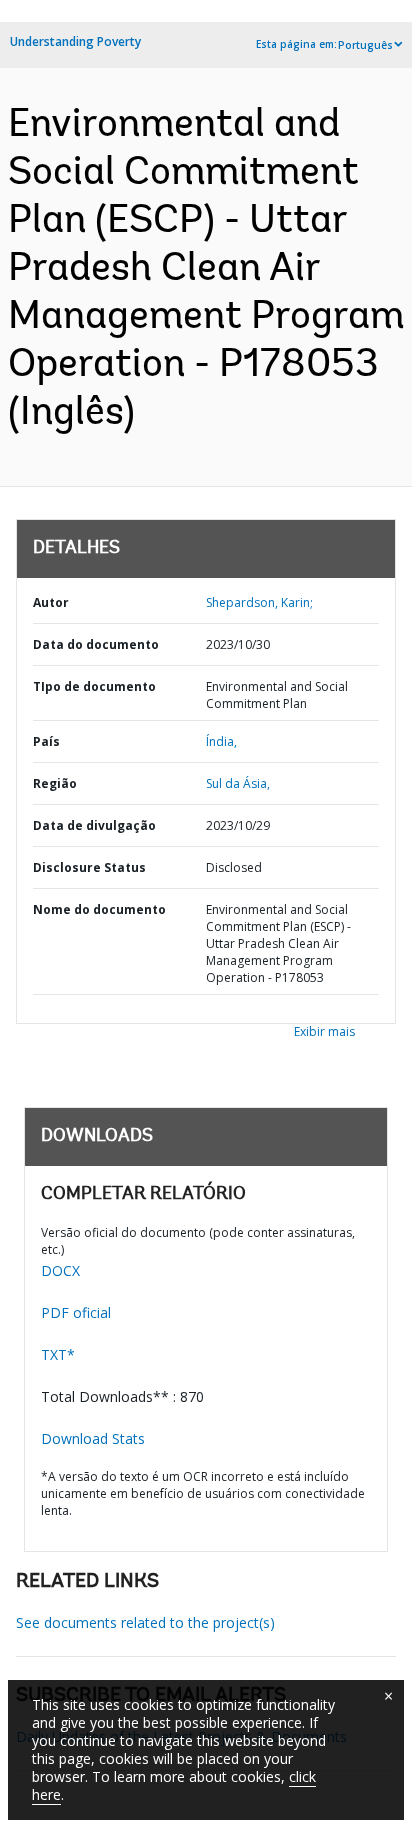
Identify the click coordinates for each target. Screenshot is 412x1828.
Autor (51, 602)
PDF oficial (76, 1312)
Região (55, 783)
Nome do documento (99, 909)
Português (365, 45)
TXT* (58, 1354)
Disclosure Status (89, 867)
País (46, 741)
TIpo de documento (94, 686)
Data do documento (96, 644)
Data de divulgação (94, 825)
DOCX (60, 1270)
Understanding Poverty (75, 41)
